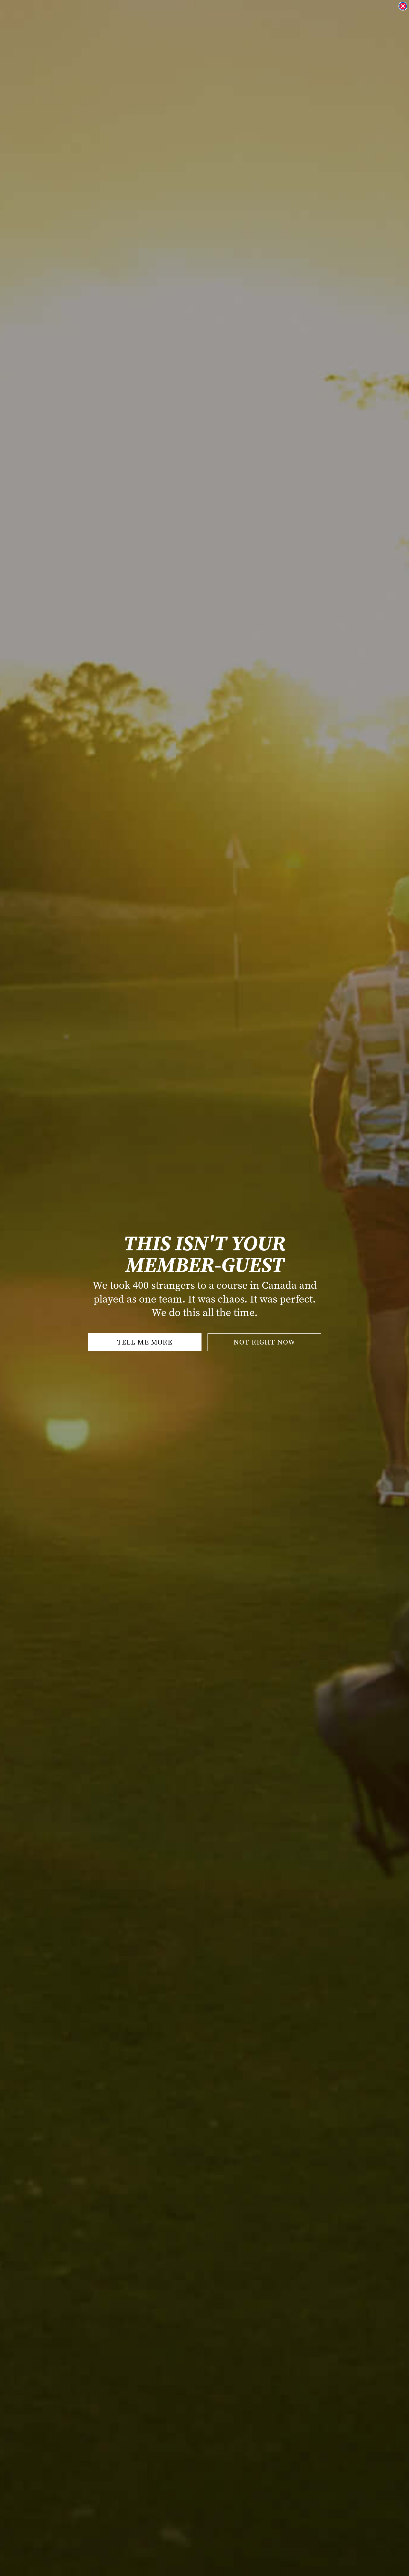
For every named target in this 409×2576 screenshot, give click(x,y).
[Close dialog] (403, 6)
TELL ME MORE (145, 1342)
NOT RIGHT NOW (264, 1342)
